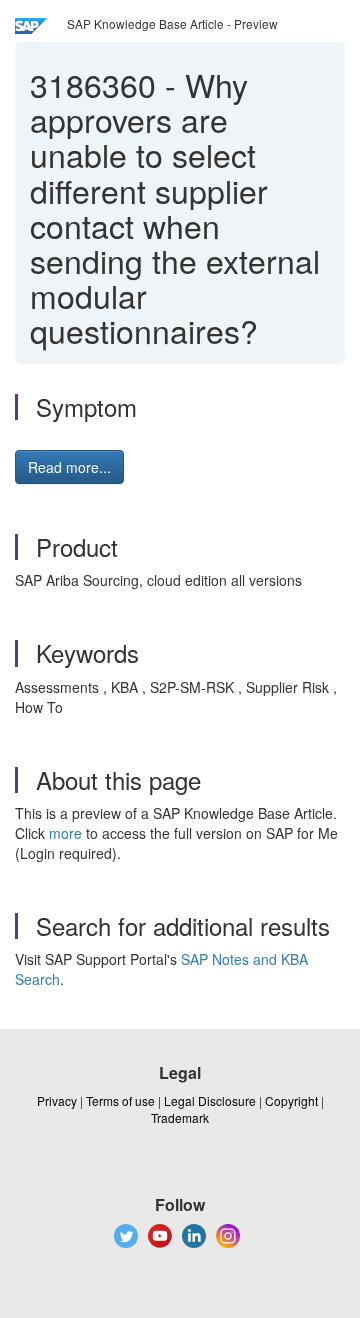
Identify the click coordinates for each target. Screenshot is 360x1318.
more (65, 833)
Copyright (291, 1100)
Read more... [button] (69, 467)
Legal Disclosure (210, 1100)
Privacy (57, 1100)
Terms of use (120, 1100)
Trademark (180, 1117)
